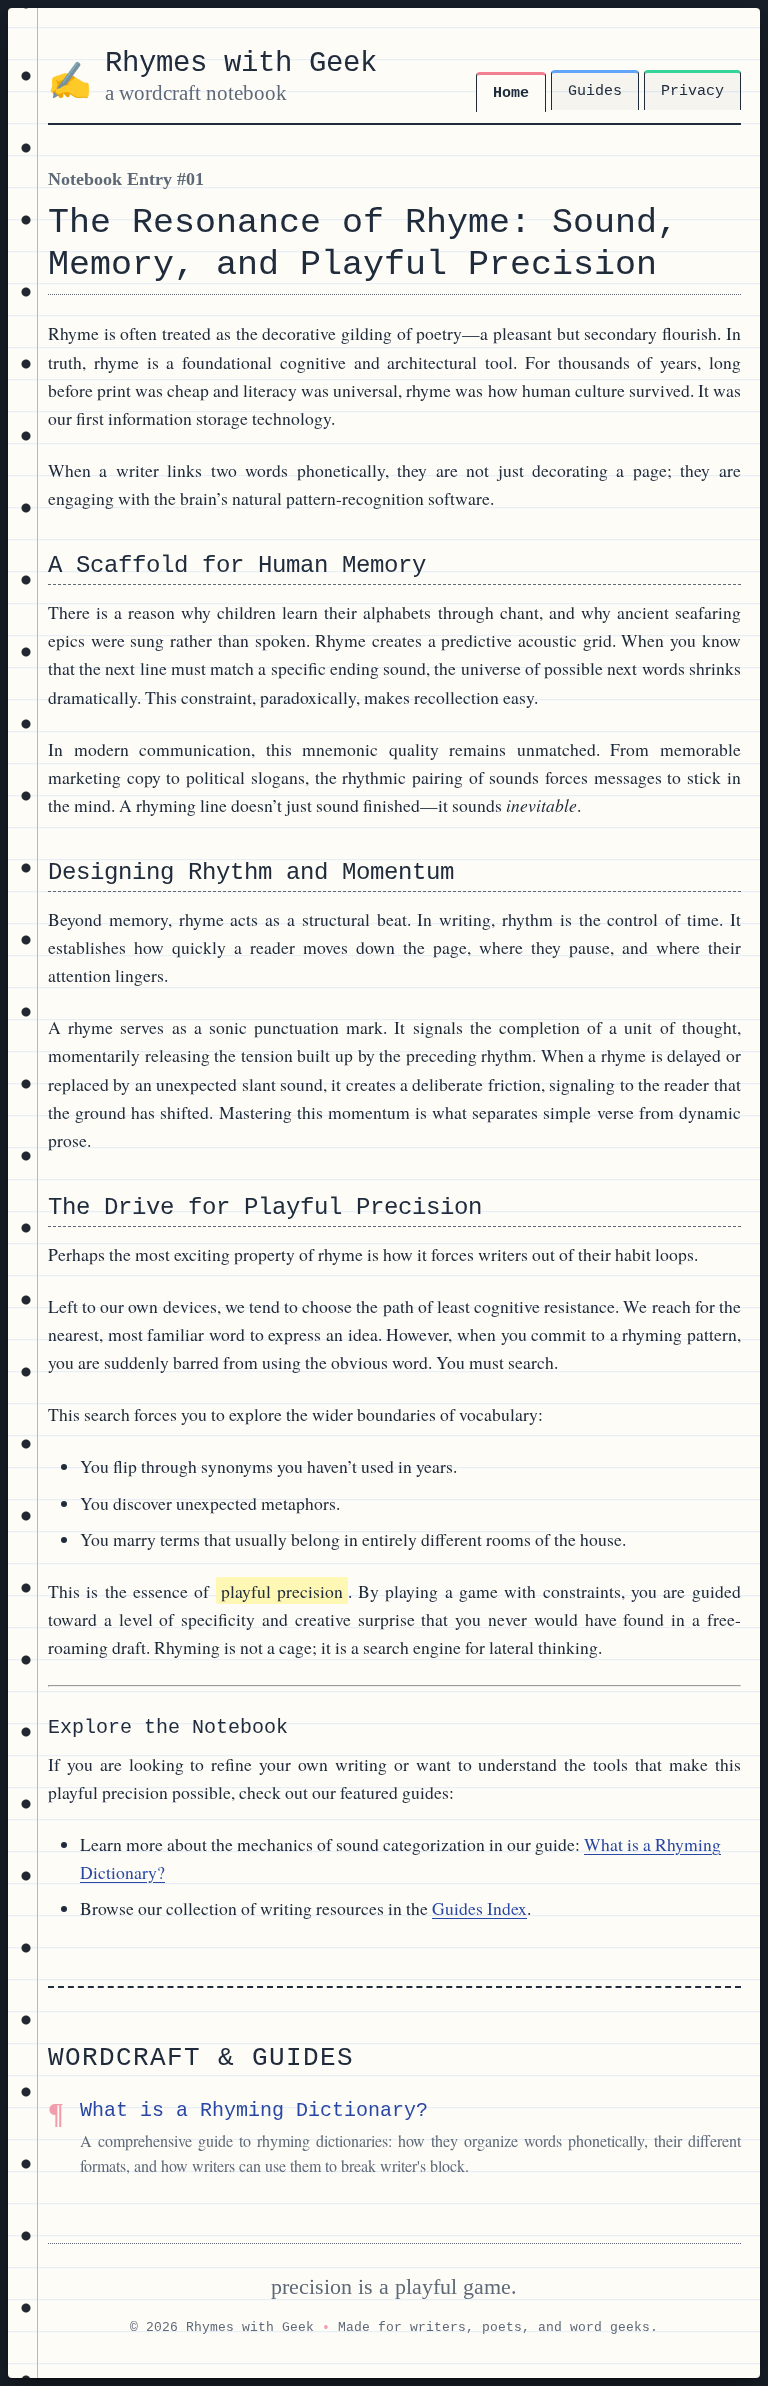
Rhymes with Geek (241, 64)
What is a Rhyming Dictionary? (254, 2110)
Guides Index (479, 1908)
